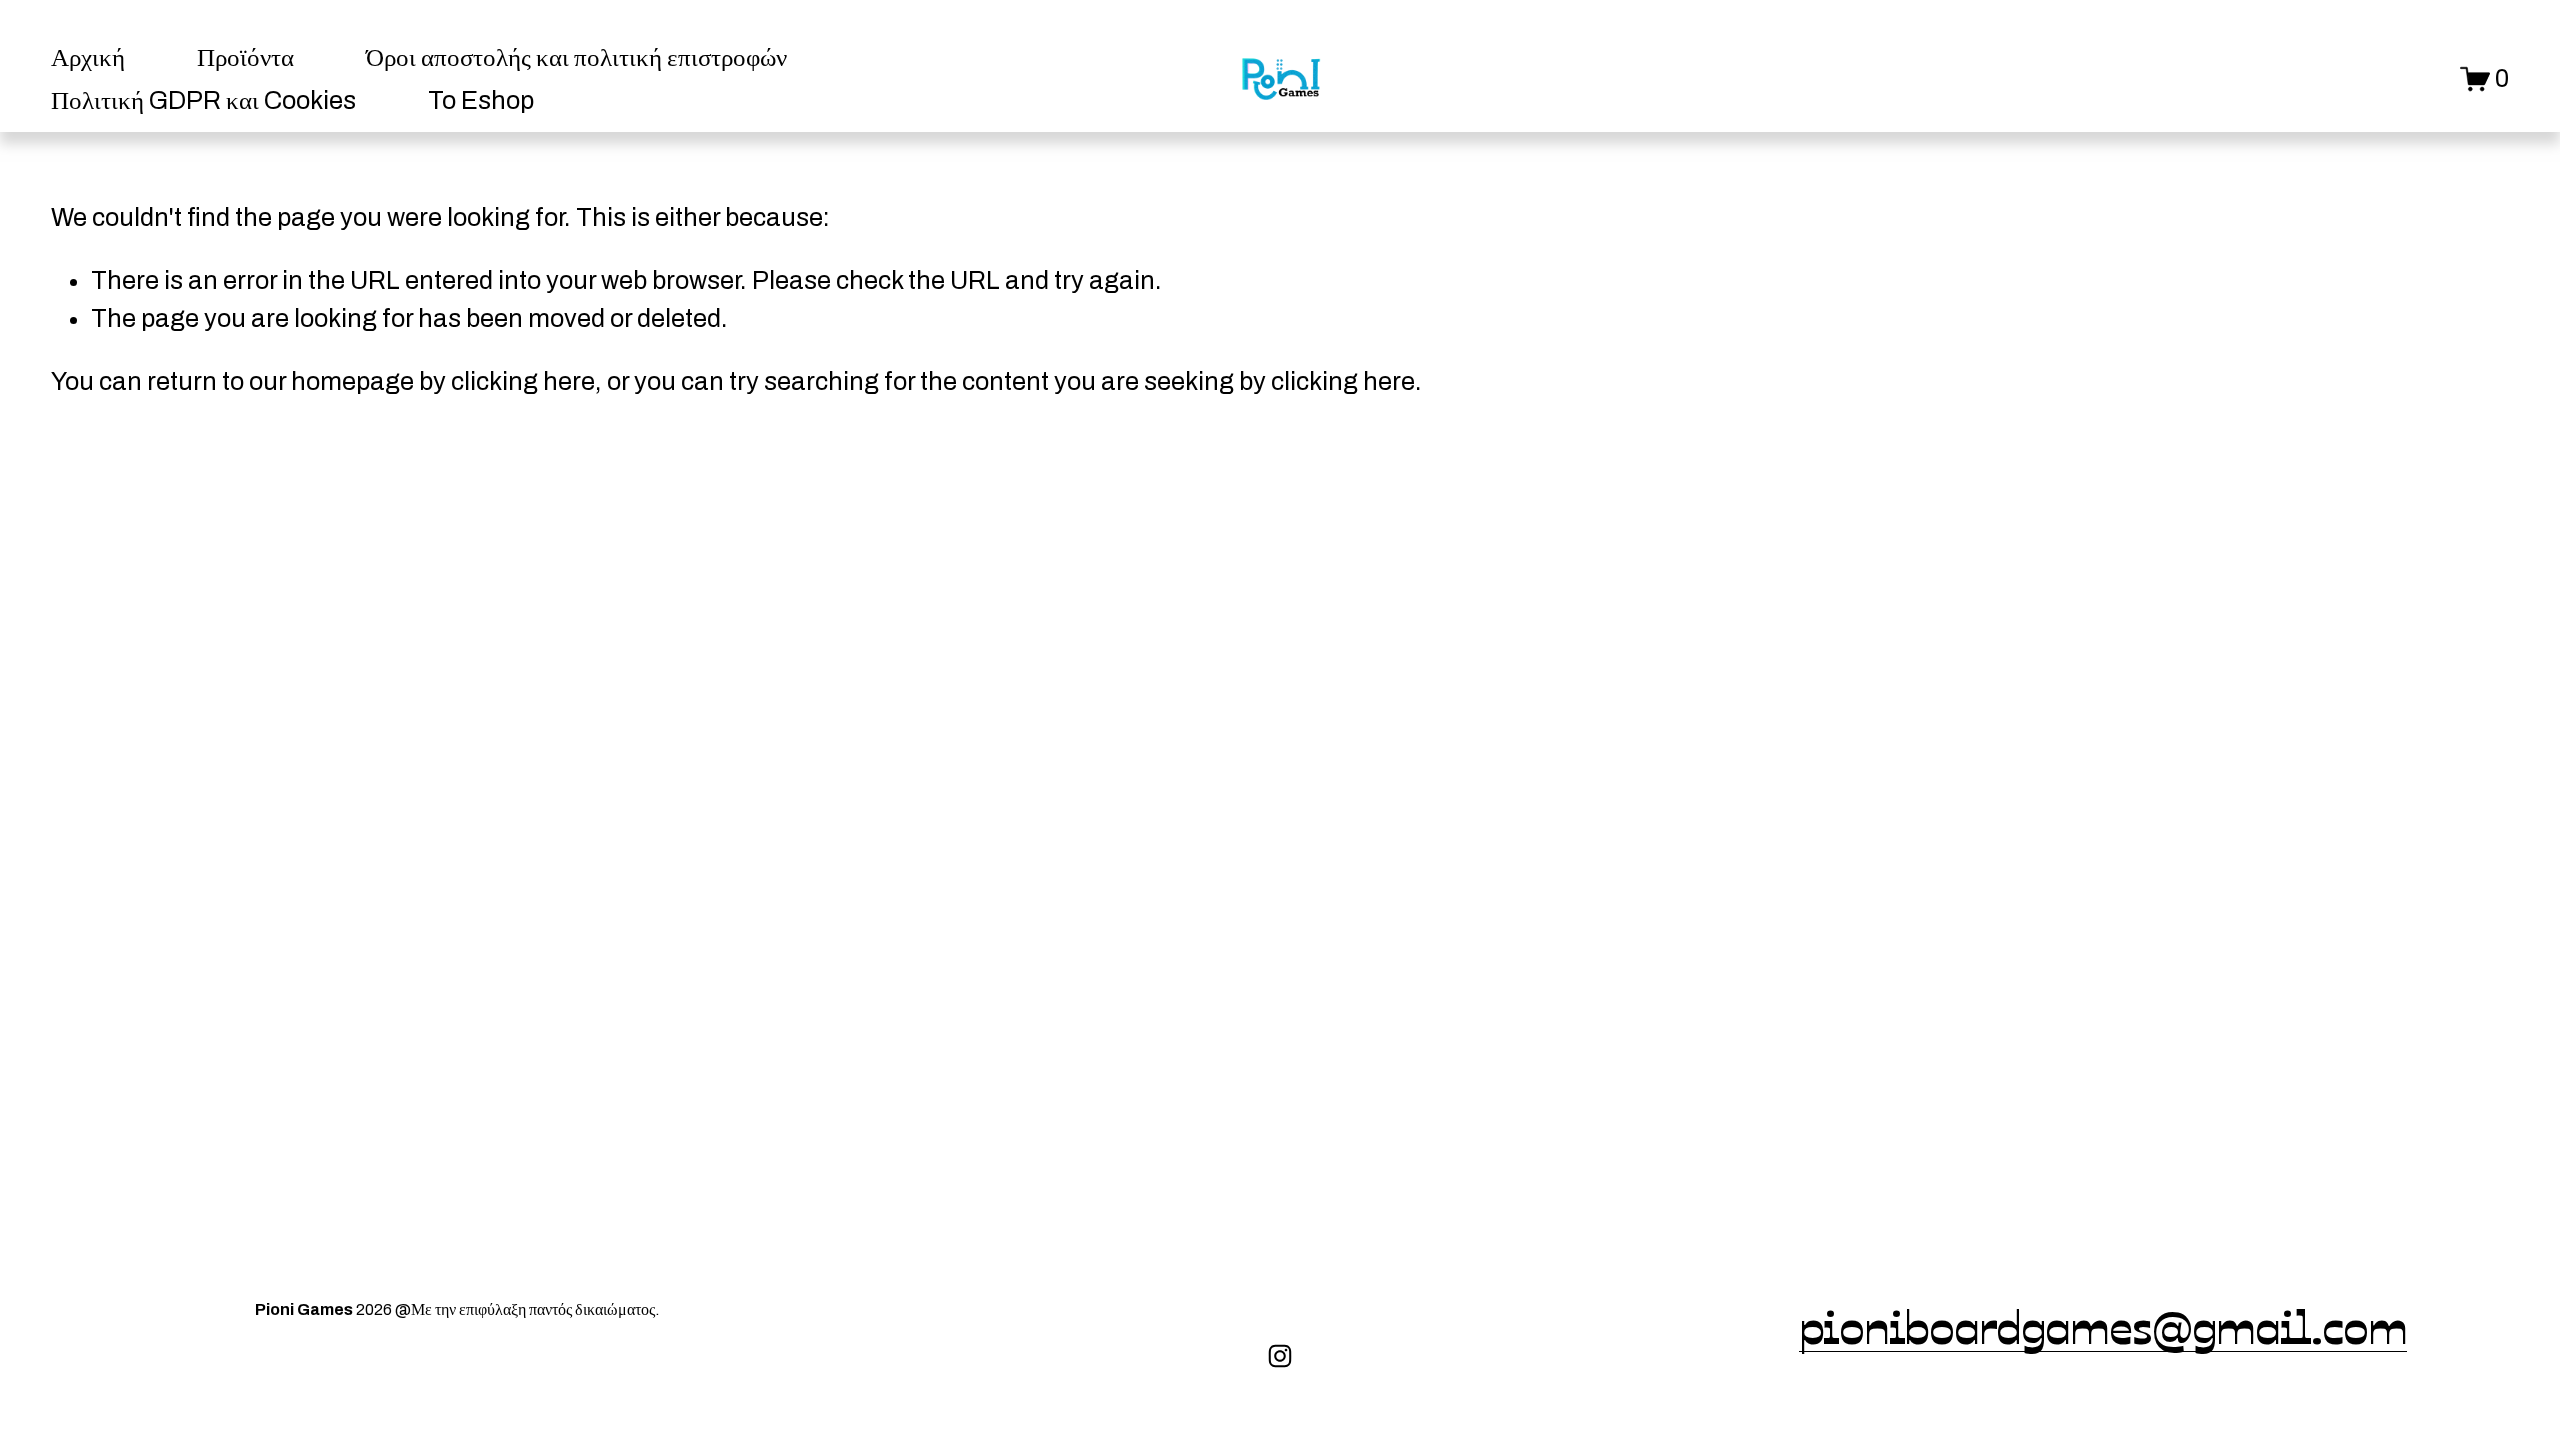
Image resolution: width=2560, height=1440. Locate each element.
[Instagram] (1280, 1356)
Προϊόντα (245, 57)
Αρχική (88, 57)
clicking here (523, 381)
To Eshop (481, 100)
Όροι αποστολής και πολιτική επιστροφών (576, 57)
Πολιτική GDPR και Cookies (203, 100)
